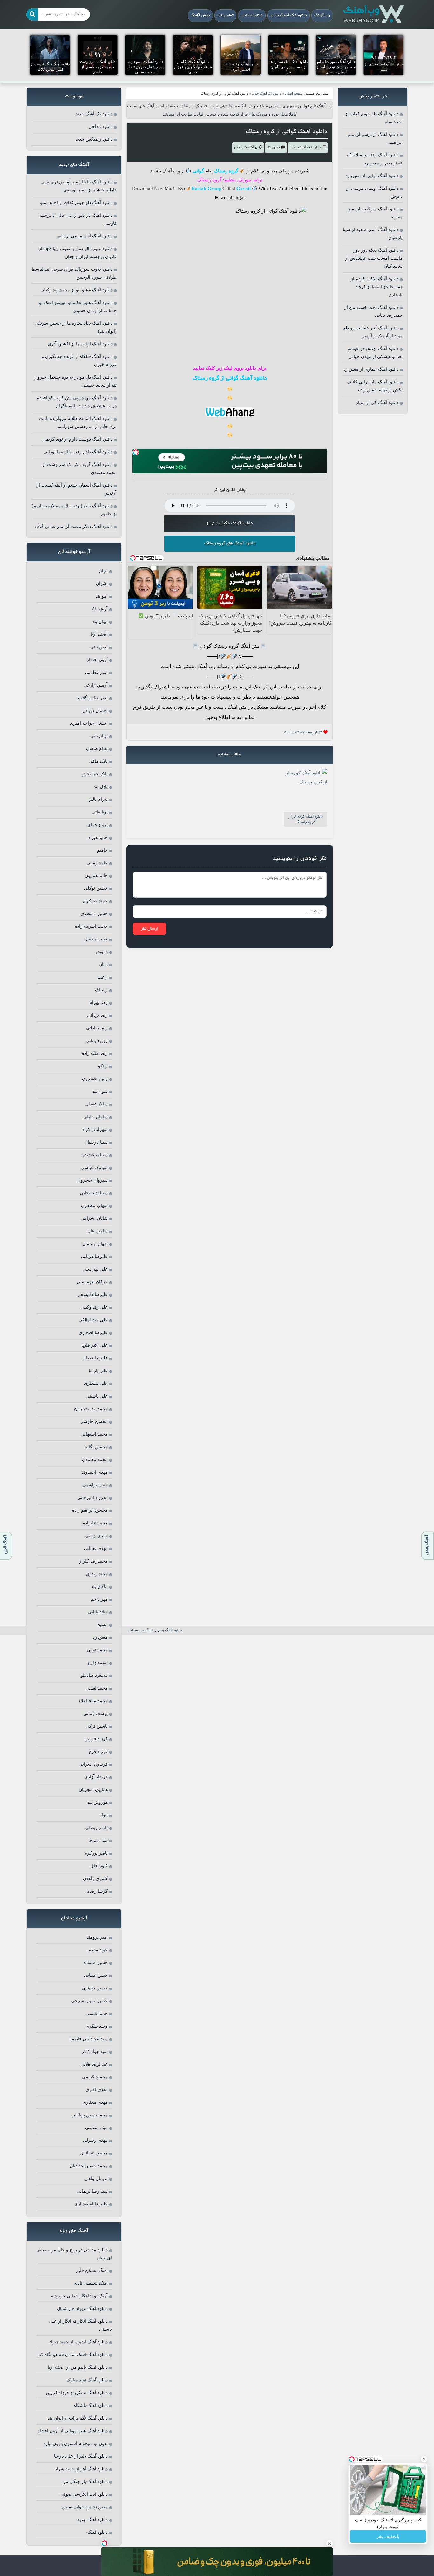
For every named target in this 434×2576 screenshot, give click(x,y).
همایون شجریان (93, 1790)
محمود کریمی (95, 2077)
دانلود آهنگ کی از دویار (377, 403)
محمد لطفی (97, 1688)
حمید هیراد (98, 837)
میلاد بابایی (98, 1612)
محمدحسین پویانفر (90, 2115)
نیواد (104, 1815)
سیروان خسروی (92, 1180)
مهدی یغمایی (96, 1548)
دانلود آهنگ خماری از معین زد (371, 369)
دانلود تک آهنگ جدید (288, 16)
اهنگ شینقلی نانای (91, 2283)
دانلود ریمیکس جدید (94, 139)
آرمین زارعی (96, 685)
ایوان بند (100, 622)
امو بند (102, 596)
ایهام (103, 571)
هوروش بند (98, 1802)
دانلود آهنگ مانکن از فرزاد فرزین (77, 2393)
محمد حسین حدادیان (89, 2166)
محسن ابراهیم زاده (90, 1510)
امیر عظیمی (96, 672)
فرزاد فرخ (98, 1752)
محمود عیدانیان (94, 2153)
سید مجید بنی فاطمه (88, 2039)
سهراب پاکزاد (95, 1129)
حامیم (102, 850)
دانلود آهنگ (98, 2532)
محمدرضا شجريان (91, 1409)
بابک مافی (98, 761)
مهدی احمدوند (95, 1472)
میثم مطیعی (96, 2128)
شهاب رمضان (95, 1244)
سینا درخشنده (95, 1155)
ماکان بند (99, 1587)
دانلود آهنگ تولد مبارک (87, 2380)
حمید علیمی (97, 2013)
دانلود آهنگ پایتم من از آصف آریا (78, 2367)
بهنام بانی (99, 736)
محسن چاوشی (94, 1421)
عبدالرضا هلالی (94, 2064)
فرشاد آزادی (96, 1777)
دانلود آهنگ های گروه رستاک (230, 544)
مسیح (102, 1625)
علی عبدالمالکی (93, 1320)
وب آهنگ (322, 16)
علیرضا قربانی (94, 1256)
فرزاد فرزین (96, 1739)
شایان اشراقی (94, 1218)
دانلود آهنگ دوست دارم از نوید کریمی (77, 439)
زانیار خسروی (95, 1079)
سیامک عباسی (94, 1168)
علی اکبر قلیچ (95, 1345)
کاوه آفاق (99, 1866)
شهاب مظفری (94, 1206)
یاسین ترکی (97, 1726)
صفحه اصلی (294, 93)
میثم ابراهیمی (95, 1485)
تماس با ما (225, 16)
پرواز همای (98, 825)
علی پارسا (98, 1371)
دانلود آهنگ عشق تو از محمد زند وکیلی (76, 290)
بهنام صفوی (97, 749)
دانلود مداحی (252, 16)
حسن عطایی (96, 1975)
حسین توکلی (96, 888)
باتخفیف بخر (388, 2536)
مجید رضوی (97, 1574)
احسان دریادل (95, 710)
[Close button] (424, 2459)
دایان (103, 964)
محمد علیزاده (95, 1523)
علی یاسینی (97, 1396)
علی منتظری (96, 1383)
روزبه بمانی (97, 1041)
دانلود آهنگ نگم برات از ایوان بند (78, 2418)
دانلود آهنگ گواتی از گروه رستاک (287, 132)
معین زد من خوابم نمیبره (85, 2507)
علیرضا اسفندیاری (91, 2204)
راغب (103, 977)
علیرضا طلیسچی (92, 1295)
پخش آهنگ (200, 16)
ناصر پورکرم (96, 1853)
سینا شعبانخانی (94, 1193)
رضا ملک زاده (95, 1053)
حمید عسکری (95, 901)
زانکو (103, 1066)
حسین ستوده (96, 1963)
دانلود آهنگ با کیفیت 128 (229, 524)
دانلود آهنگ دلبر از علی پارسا (81, 2456)
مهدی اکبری (97, 2090)
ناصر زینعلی (96, 1828)
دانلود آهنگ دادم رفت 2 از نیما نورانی (78, 452)
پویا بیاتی (100, 812)
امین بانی (99, 647)
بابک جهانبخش (95, 774)
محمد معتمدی (95, 1460)
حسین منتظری (94, 914)
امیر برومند (97, 1937)
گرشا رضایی (96, 1891)
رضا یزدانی (97, 1015)
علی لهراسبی (95, 1269)
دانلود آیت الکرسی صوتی (84, 2494)
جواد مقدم (98, 1950)
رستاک (101, 990)
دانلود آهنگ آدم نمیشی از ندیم (85, 236)
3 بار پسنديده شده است (303, 732)
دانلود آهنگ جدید (93, 2520)
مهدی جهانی (96, 1536)
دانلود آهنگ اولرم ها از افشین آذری (80, 344)
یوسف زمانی (95, 1713)
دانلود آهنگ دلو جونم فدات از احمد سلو (76, 203)
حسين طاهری (95, 1988)
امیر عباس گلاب (93, 698)
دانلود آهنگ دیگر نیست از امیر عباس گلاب (74, 526)
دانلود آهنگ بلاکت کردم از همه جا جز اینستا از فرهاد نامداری (377, 287)
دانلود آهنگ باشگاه (91, 2405)
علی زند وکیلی (94, 1307)
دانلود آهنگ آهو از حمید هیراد (81, 2469)
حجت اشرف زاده (91, 926)
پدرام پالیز (98, 799)
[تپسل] (136, 452)
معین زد (100, 1637)
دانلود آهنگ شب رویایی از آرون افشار (73, 2431)
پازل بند (101, 787)
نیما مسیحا (98, 1840)
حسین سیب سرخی (89, 2001)
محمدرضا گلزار (93, 1561)
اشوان (102, 584)
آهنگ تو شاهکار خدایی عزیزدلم (79, 2296)
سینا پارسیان (96, 1142)
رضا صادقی (97, 1028)
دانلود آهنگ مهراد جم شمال (82, 2309)
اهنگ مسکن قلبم (92, 2271)
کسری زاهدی (95, 1879)
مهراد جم (99, 1599)
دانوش (102, 952)
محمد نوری (97, 1650)
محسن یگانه (96, 1447)
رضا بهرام (98, 1003)
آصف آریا (99, 634)
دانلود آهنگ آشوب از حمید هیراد (78, 2342)
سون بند (100, 1091)
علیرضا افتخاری (93, 1333)
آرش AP (100, 609)
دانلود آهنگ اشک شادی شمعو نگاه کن (73, 2355)
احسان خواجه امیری (89, 723)
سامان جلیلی (95, 1117)
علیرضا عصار (96, 1358)
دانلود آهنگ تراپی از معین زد (372, 176)
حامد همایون (96, 876)
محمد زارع (98, 1663)
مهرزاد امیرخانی (92, 1498)
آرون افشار (97, 660)
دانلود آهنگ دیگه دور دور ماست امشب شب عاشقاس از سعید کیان (374, 258)
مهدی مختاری (95, 2102)
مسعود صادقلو (94, 1675)
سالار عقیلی (96, 1104)
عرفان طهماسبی (92, 1282)
